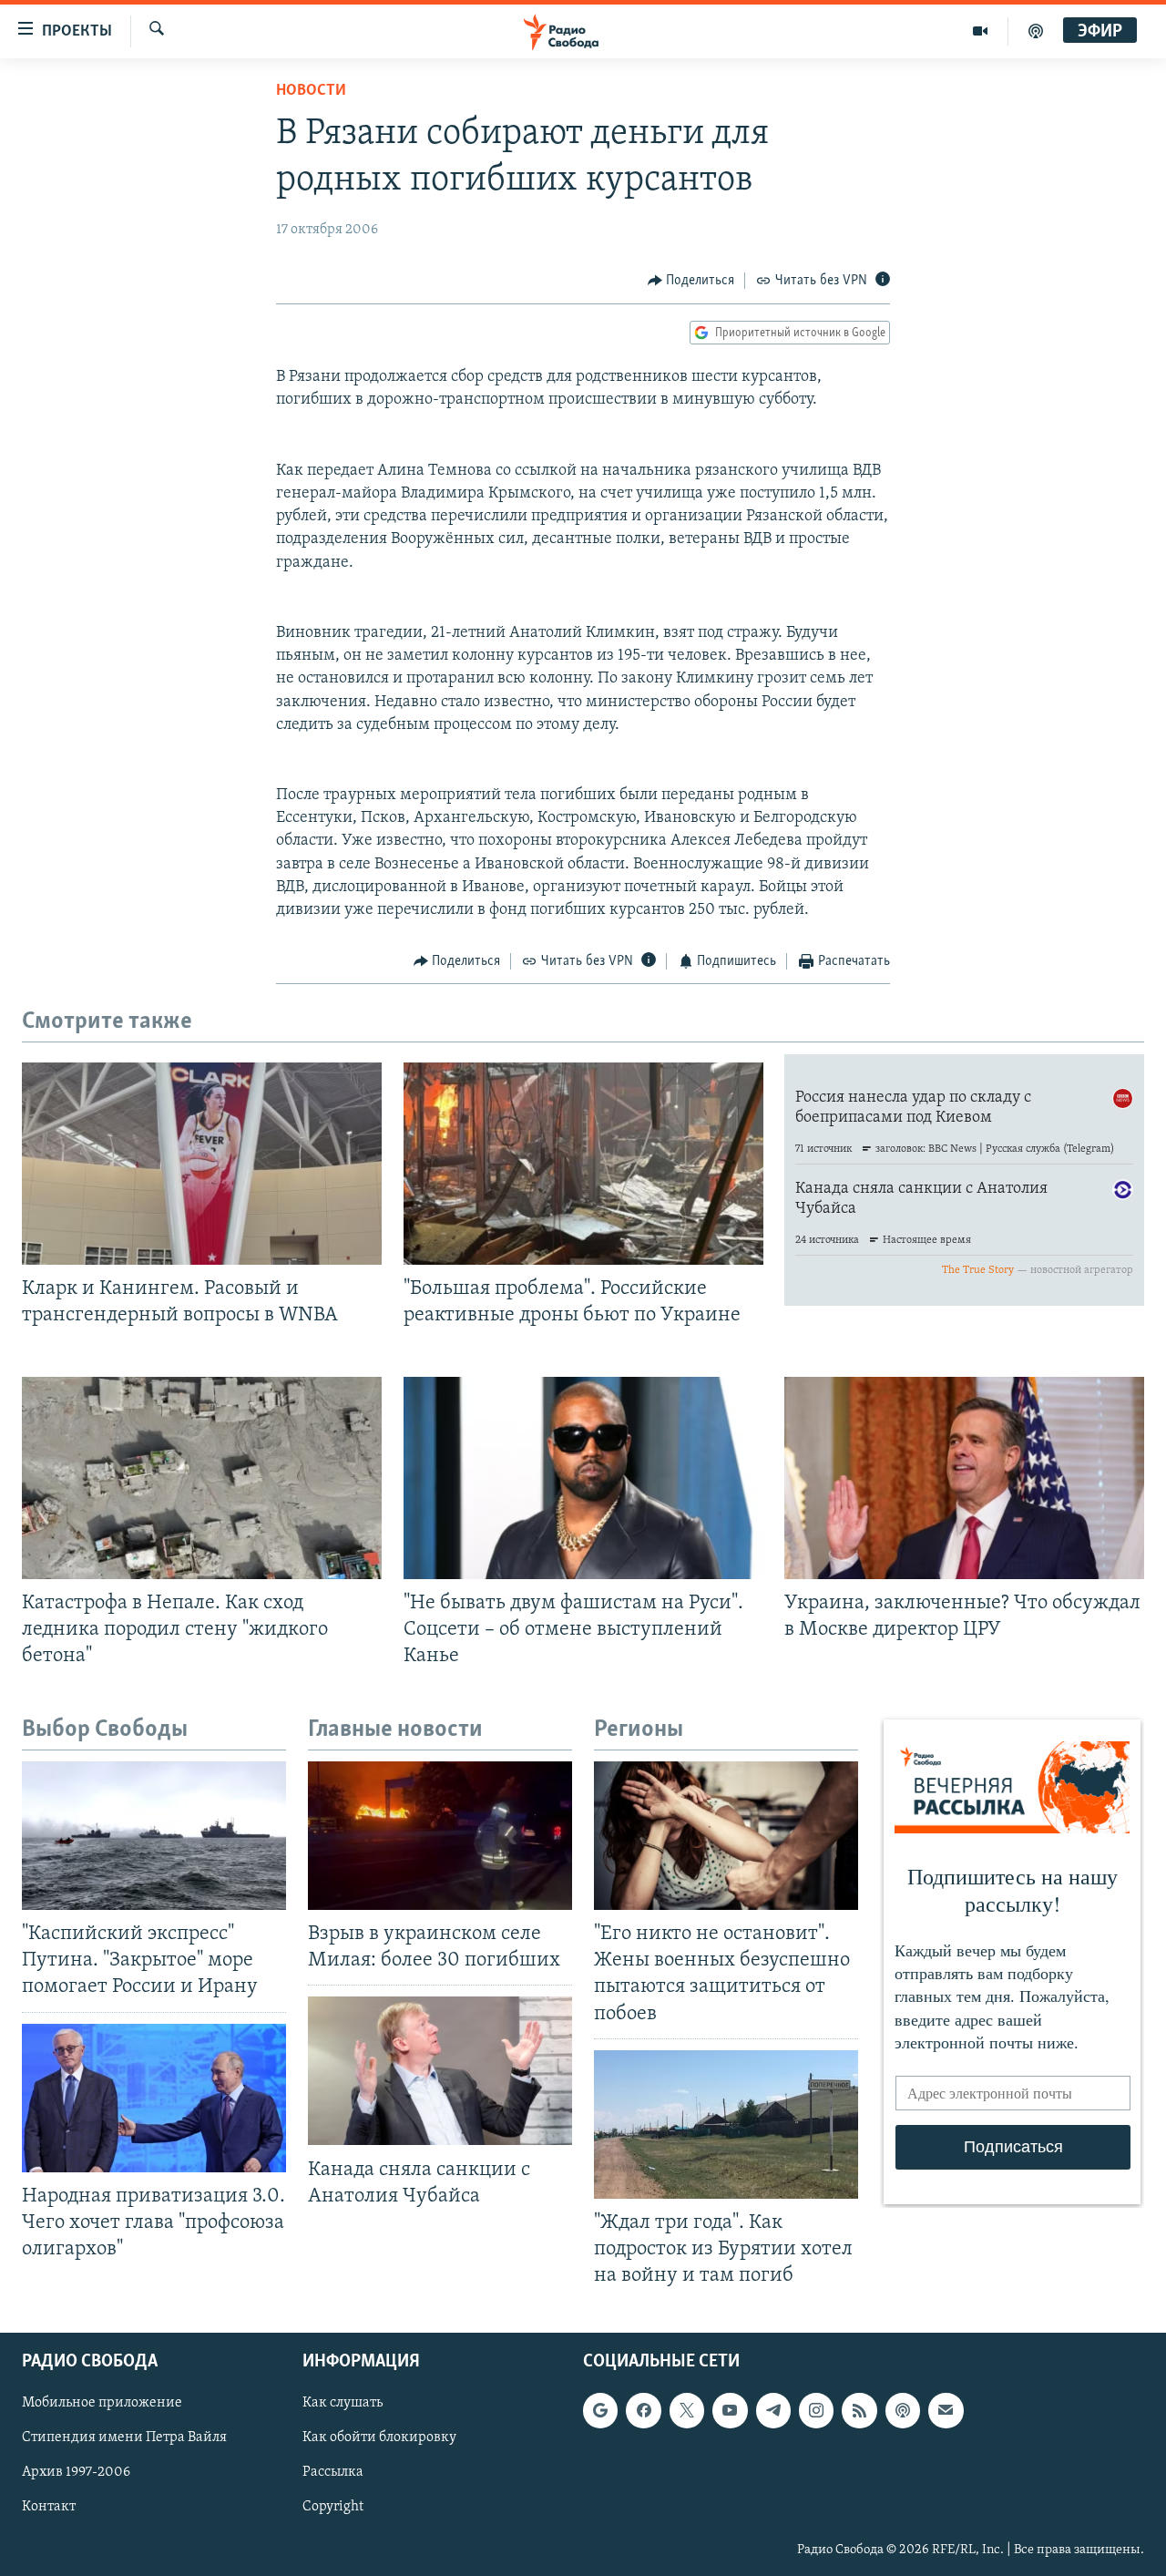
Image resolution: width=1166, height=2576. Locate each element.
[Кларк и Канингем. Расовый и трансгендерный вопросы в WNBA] (202, 1164)
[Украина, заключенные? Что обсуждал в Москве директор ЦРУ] (964, 1478)
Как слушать (343, 2404)
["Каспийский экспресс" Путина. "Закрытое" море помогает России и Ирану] (154, 1836)
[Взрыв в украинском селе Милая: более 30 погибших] (440, 1836)
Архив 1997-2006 (76, 2473)
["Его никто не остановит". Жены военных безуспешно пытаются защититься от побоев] (726, 1836)
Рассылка (333, 2473)
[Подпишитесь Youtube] (730, 2411)
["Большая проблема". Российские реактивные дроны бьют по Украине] (583, 1164)
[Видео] (981, 31)
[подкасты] (1036, 31)
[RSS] (859, 2411)
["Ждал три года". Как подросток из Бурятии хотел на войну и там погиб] (726, 2124)
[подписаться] (946, 2411)
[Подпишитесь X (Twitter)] (687, 2411)
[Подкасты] (903, 2411)
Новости (311, 91)
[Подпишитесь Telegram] (773, 2411)
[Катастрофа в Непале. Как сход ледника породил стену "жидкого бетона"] (202, 1478)
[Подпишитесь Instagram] (816, 2411)
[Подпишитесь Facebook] (643, 2411)
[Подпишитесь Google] (600, 2411)
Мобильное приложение (102, 2404)
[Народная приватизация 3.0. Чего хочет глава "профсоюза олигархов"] (154, 2098)
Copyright (333, 2508)
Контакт (49, 2508)
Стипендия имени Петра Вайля (124, 2438)
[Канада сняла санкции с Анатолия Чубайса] (440, 2071)
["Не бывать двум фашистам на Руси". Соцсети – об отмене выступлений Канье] (583, 1478)
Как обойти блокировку (379, 2438)
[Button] (691, 281)
